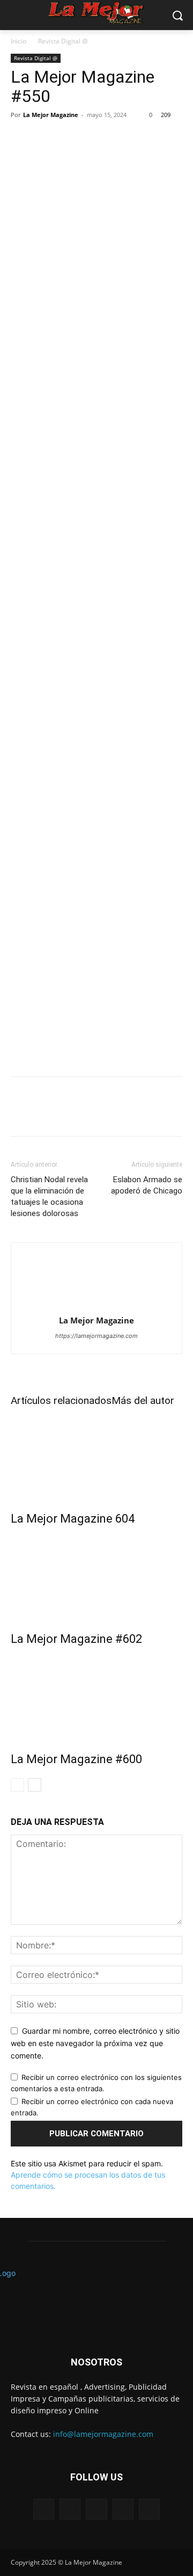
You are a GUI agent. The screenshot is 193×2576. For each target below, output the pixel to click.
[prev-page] (17, 1785)
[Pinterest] (71, 577)
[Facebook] (21, 577)
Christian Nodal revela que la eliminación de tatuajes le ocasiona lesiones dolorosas (49, 1196)
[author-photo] (96, 1305)
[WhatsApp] (95, 577)
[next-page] (35, 1785)
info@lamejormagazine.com (103, 2434)
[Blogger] (44, 2509)
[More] (121, 577)
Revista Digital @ (63, 41)
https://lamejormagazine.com (96, 1336)
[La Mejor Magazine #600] (96, 1697)
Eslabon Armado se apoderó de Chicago (147, 1185)
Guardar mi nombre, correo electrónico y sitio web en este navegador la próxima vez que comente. (95, 2043)
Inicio (18, 41)
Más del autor (143, 1400)
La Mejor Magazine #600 (76, 1759)
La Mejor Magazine (51, 115)
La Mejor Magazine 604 (73, 1519)
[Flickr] (96, 2509)
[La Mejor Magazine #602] (96, 1576)
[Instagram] (123, 2509)
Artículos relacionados (61, 1400)
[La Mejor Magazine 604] (96, 1456)
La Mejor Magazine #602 (76, 1639)
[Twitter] (46, 577)
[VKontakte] (149, 2509)
